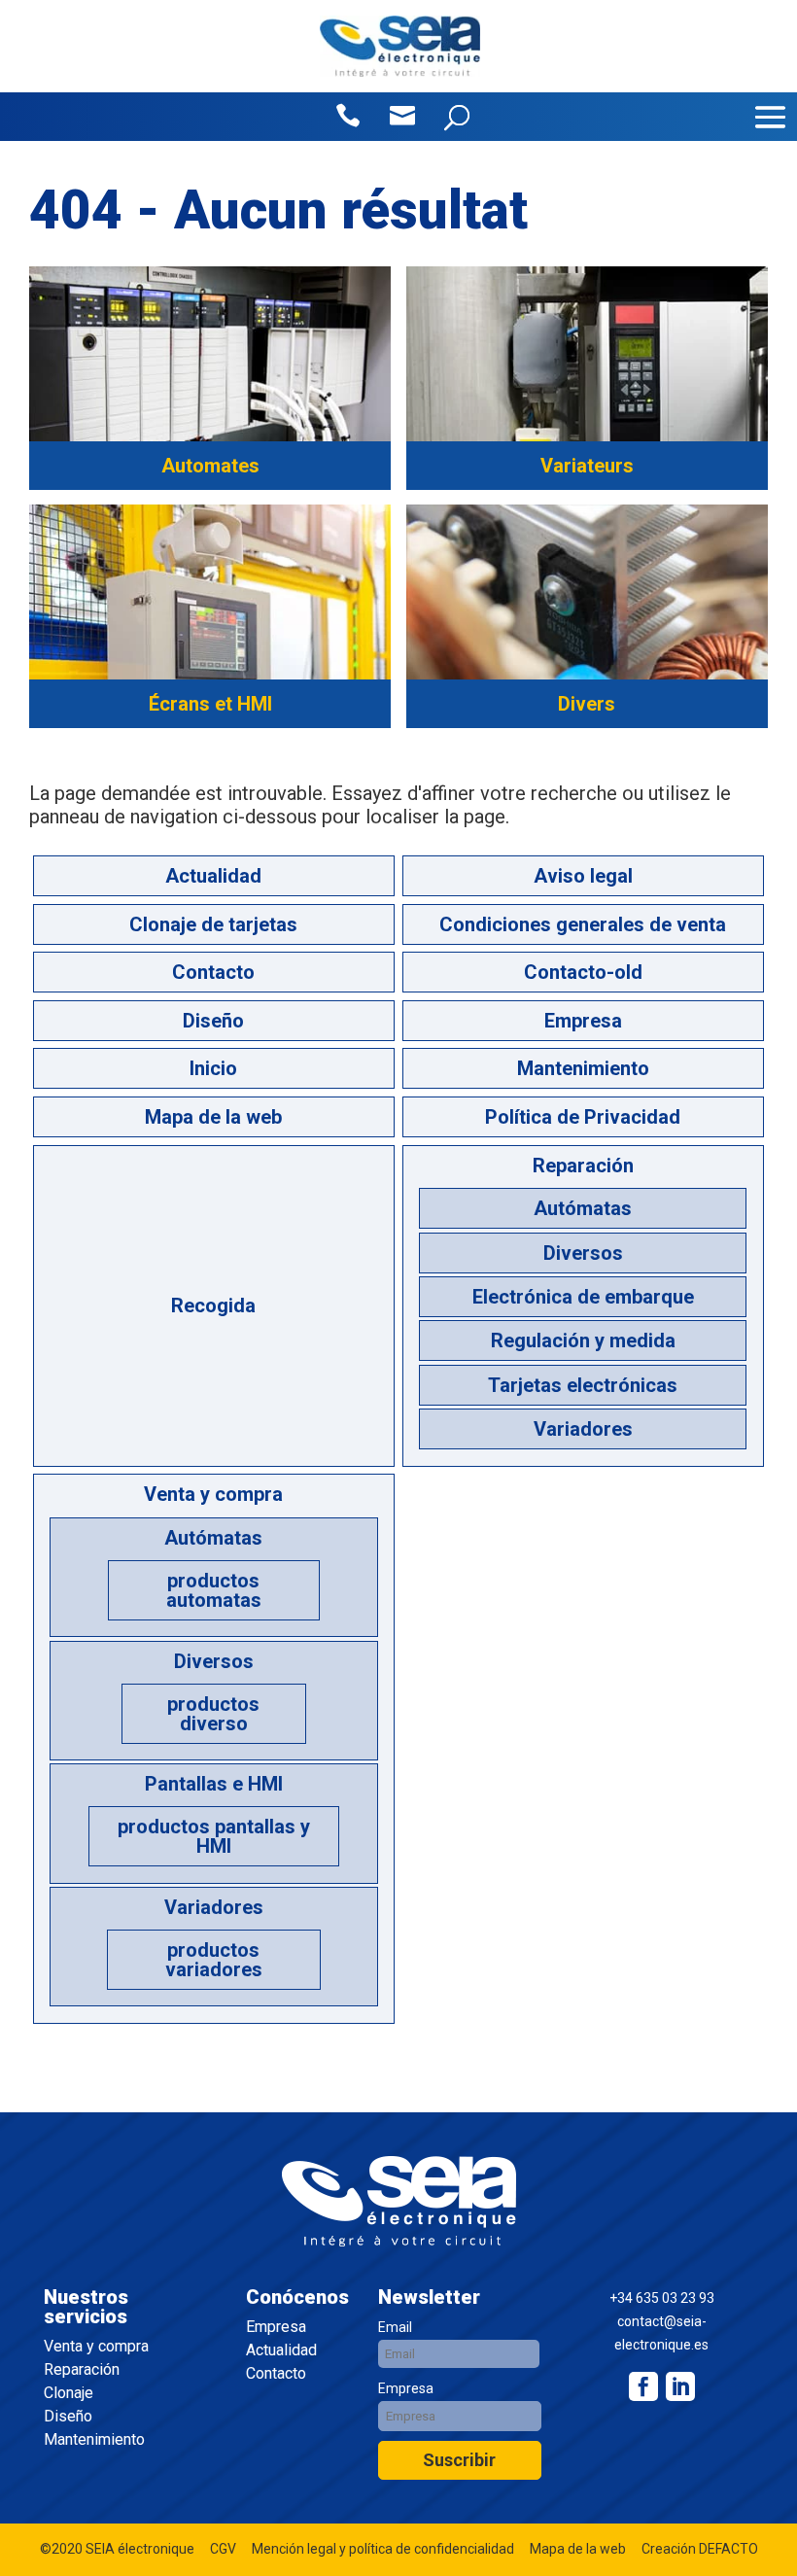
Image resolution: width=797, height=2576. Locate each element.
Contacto (213, 972)
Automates (210, 466)
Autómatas (583, 1208)
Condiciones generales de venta (583, 924)
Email (395, 2327)
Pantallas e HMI (214, 1784)
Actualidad (213, 876)
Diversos (583, 1253)
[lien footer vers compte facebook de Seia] (643, 2386)
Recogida (213, 1305)
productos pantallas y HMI (214, 1836)
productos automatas (214, 1590)
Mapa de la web (213, 1117)
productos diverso (213, 1714)
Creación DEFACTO (700, 2549)
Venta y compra (213, 1494)
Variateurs (587, 466)
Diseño (213, 1021)
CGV (223, 2549)
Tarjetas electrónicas (583, 1385)
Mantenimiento (583, 1068)
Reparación (583, 1166)
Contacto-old (583, 972)
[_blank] (680, 2386)
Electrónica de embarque (583, 1297)
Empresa (583, 1021)
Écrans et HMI (210, 704)
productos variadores (214, 1960)
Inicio (213, 1068)
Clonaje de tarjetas (213, 924)
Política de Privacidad (583, 1117)
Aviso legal (583, 876)
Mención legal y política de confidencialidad (383, 2549)
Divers (587, 704)
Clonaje (69, 2393)
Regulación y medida (583, 1340)
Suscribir (459, 2460)
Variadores (583, 1429)
